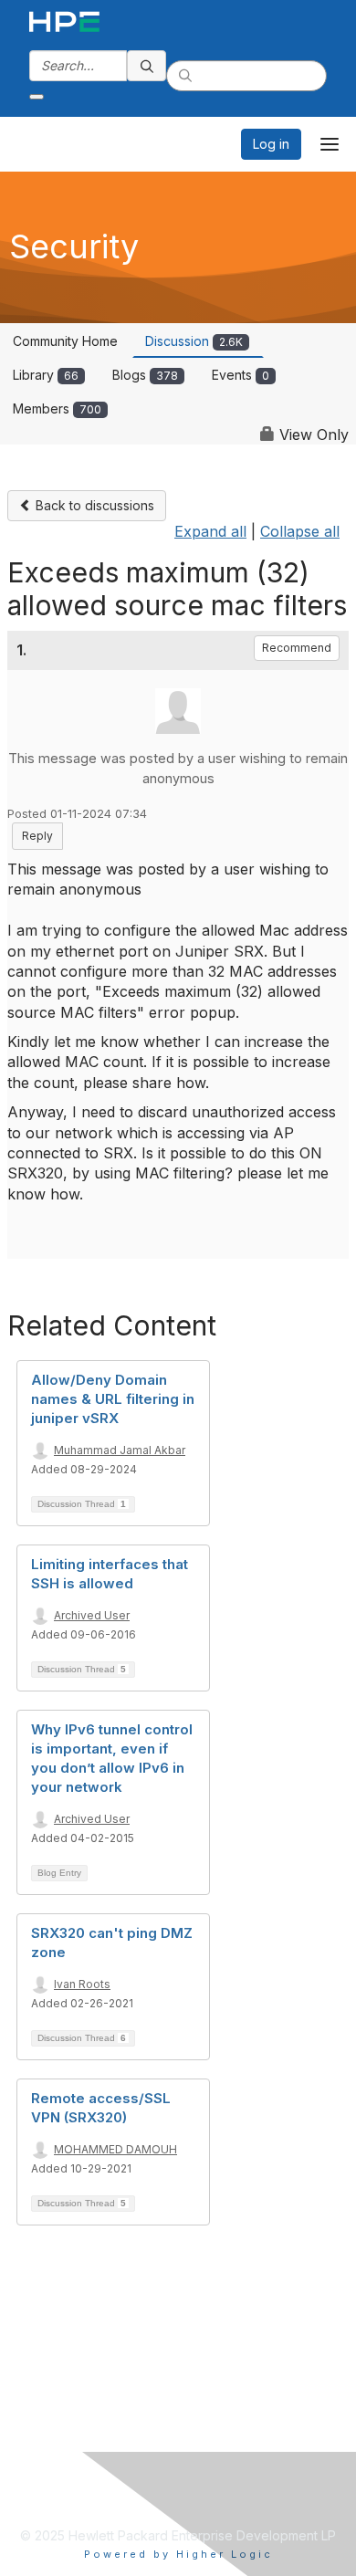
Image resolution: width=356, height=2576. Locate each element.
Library (46, 375)
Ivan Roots (82, 1984)
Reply (37, 836)
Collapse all (300, 531)
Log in (271, 144)
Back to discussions (93, 505)
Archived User (92, 1615)
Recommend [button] (297, 648)
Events (241, 375)
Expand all (210, 531)
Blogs (145, 375)
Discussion (194, 341)
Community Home (65, 341)
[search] (147, 66)
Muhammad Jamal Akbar (120, 1450)
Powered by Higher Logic (178, 2554)
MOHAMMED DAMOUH (115, 2149)
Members (57, 408)
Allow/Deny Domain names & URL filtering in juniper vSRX (113, 1399)
